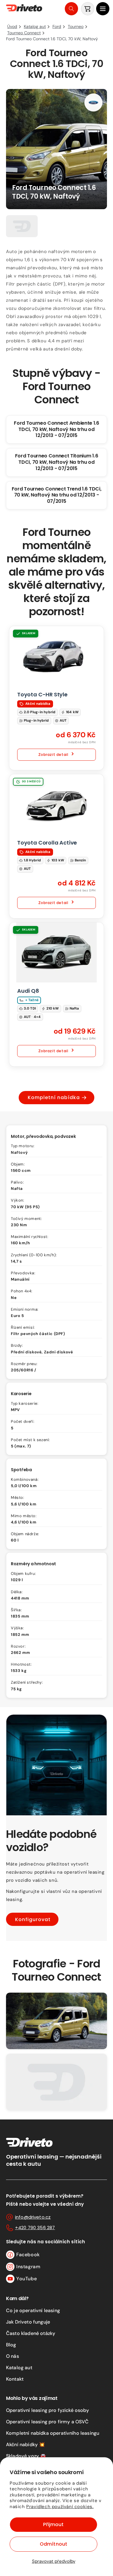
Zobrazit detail (53, 755)
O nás (13, 2356)
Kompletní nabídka (54, 1097)
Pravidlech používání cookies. (60, 2507)
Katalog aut (19, 2368)
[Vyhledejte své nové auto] (71, 9)
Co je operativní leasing (33, 2310)
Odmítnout (53, 2544)
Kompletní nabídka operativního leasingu (53, 2433)
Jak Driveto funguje (28, 2322)
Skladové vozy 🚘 (26, 2456)
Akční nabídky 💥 (25, 2445)
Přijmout (53, 2524)
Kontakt (15, 2379)
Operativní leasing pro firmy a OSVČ (47, 2422)
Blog (11, 2345)
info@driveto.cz (33, 2217)
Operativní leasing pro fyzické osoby (47, 2410)
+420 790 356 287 (35, 2228)
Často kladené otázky (31, 2333)
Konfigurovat (33, 1919)
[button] (103, 9)
